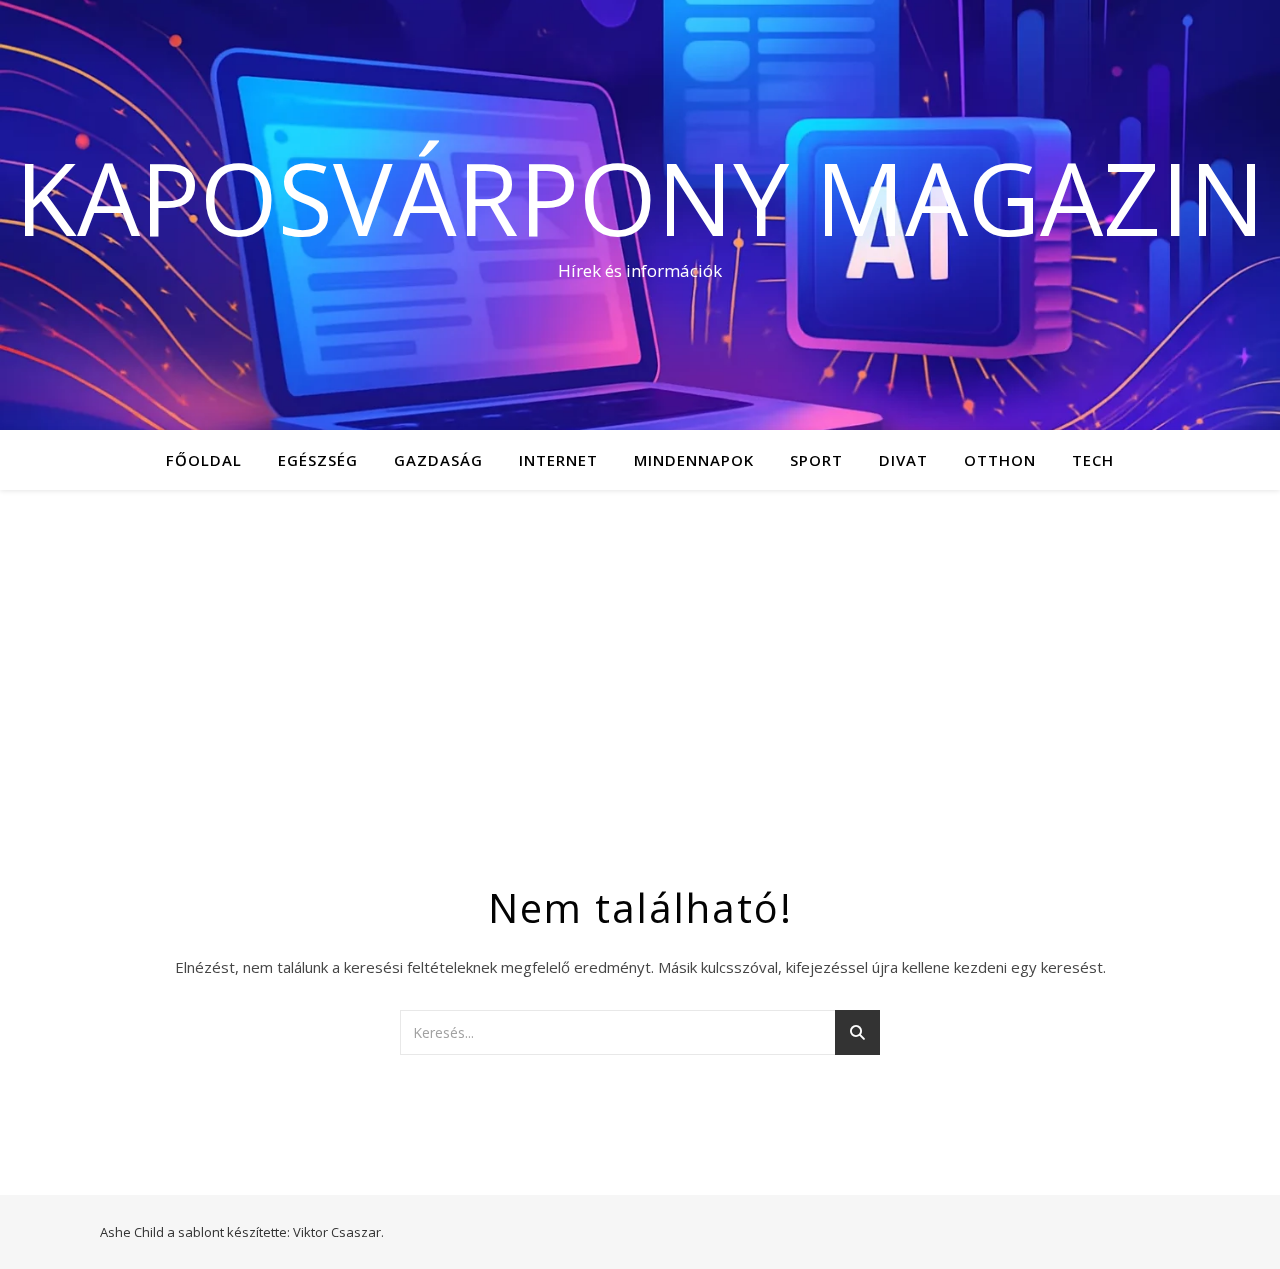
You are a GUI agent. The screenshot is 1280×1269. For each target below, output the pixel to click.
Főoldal (204, 460)
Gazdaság (438, 460)
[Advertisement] (640, 640)
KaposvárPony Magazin (640, 197)
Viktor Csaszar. (338, 1232)
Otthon (1000, 460)
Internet (558, 460)
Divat (903, 460)
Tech (1093, 460)
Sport (816, 460)
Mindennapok (694, 460)
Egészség (318, 460)
